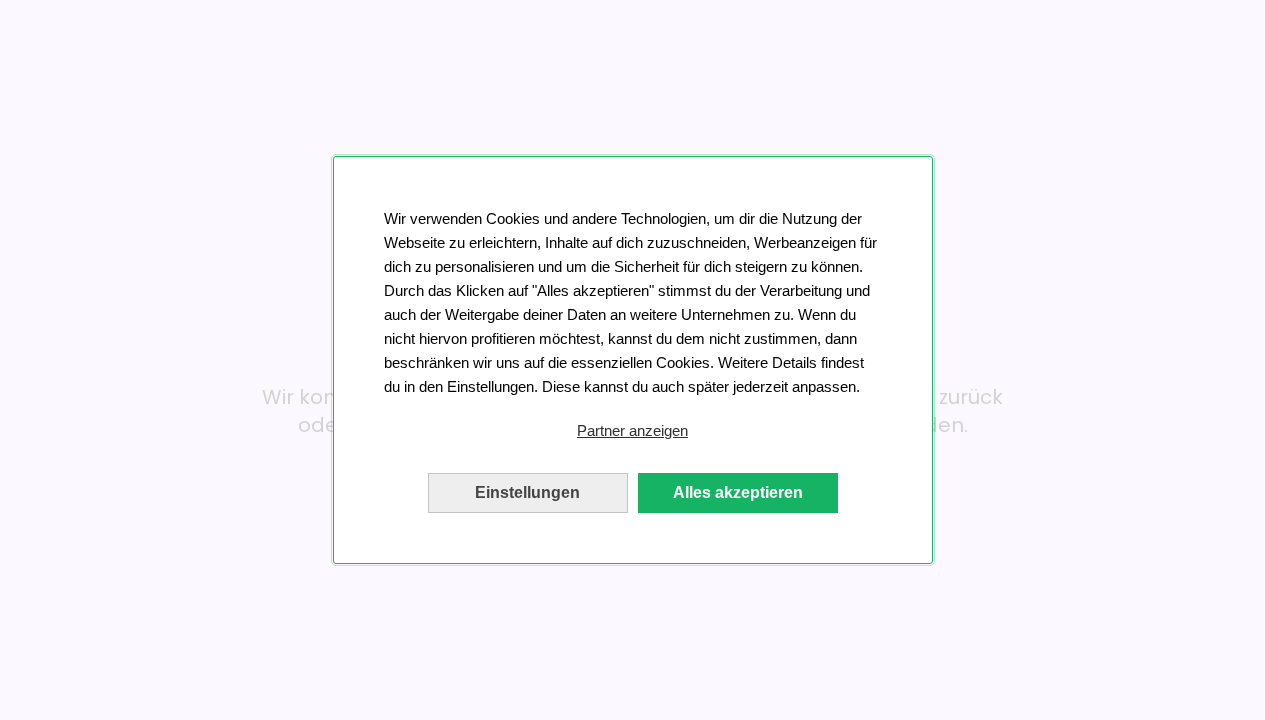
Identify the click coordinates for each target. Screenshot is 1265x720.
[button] (633, 431)
